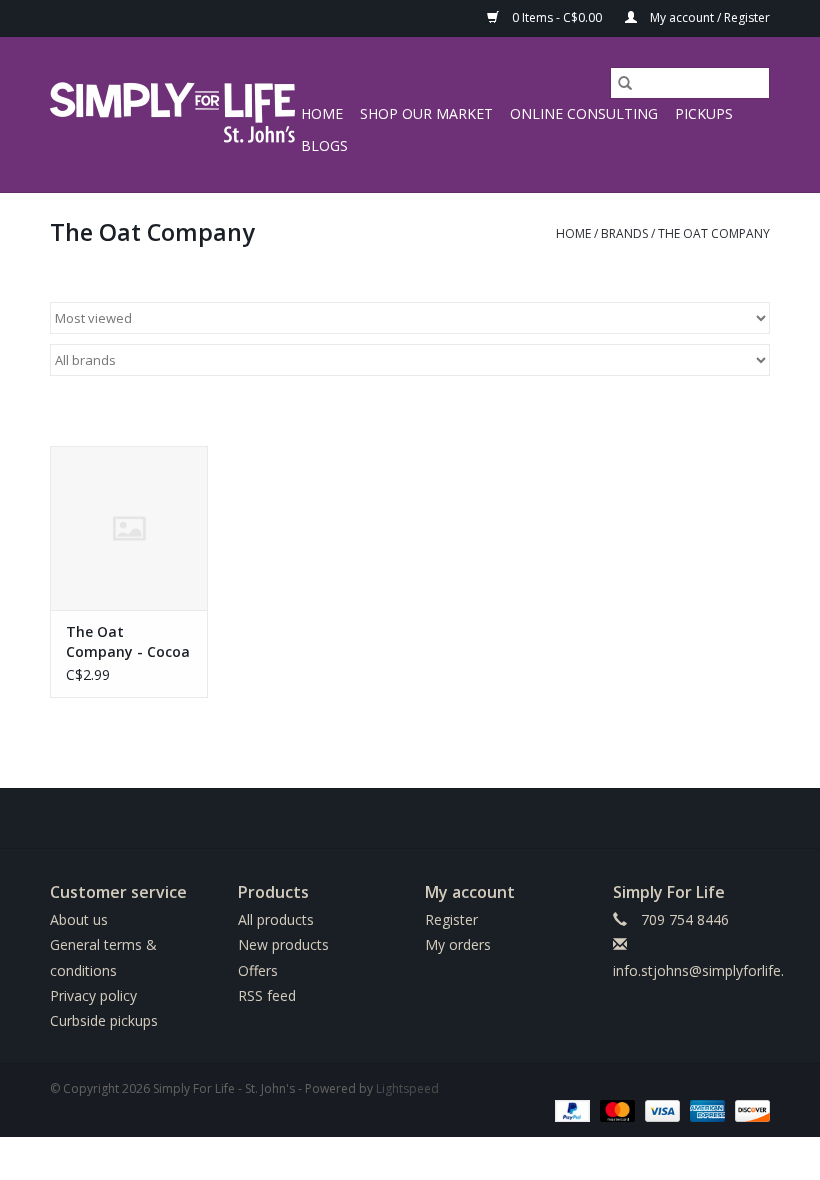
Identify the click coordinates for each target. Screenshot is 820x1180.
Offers (258, 970)
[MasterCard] (615, 1109)
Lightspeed (407, 1088)
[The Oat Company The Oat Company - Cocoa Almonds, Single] (129, 528)
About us (79, 919)
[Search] (625, 83)
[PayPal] (570, 1109)
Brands (624, 233)
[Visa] (660, 1109)
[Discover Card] (749, 1109)
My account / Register (708, 17)
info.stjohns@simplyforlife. (698, 970)
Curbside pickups (104, 1020)
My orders (458, 944)
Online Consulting (584, 113)
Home (322, 113)
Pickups (704, 113)
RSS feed (267, 995)
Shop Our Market (426, 113)
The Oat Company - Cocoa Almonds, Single (128, 642)
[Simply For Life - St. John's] (172, 115)
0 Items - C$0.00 (557, 17)
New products (283, 944)
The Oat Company (714, 233)
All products (276, 919)
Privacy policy (93, 995)
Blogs (324, 145)
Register (451, 919)
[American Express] (705, 1109)
